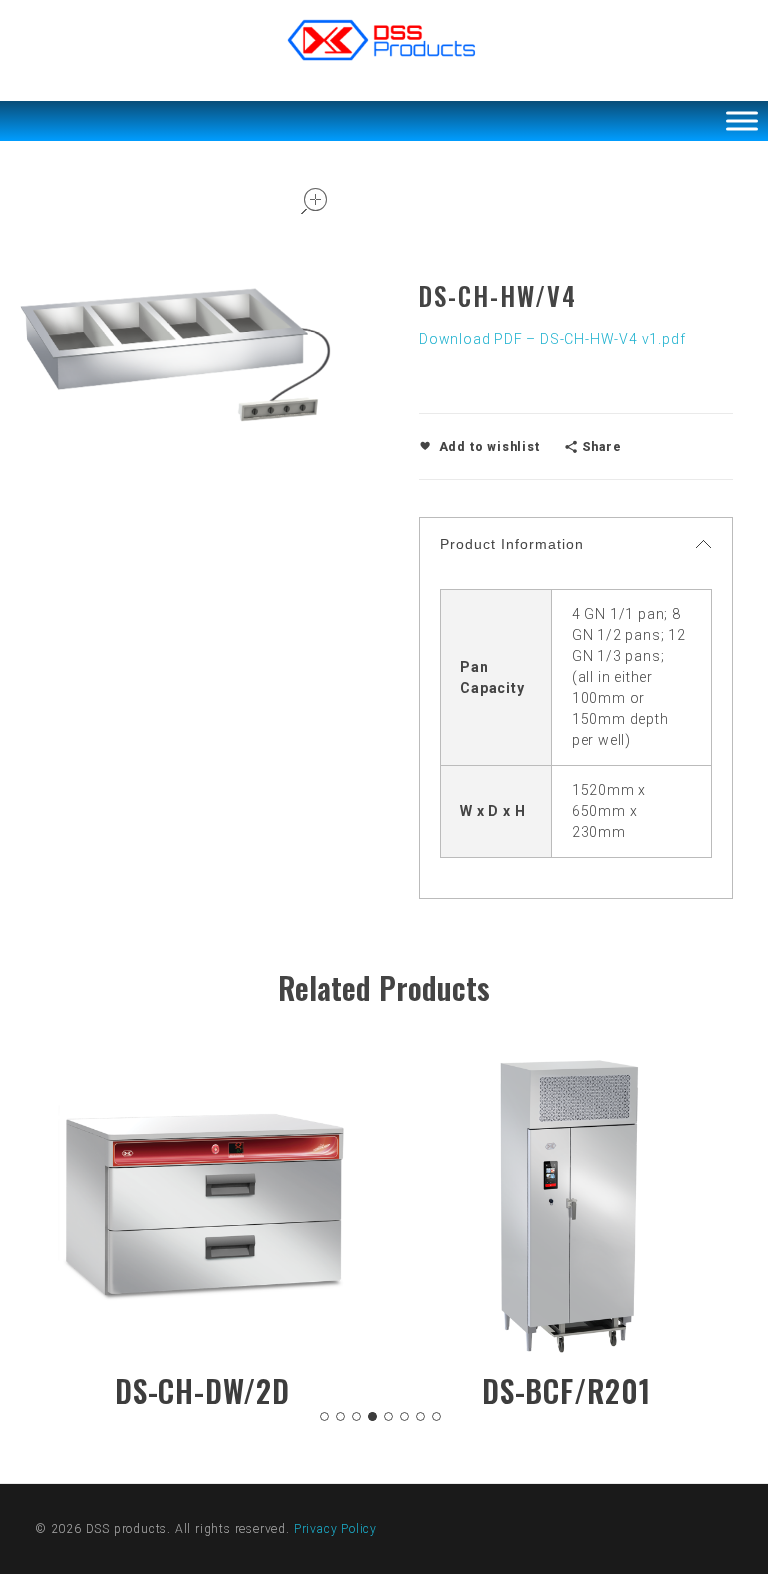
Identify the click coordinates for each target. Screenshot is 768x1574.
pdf (673, 339)
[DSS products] (384, 40)
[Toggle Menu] (742, 120)
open (314, 201)
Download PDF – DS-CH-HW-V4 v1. (540, 339)
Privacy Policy (335, 1529)
